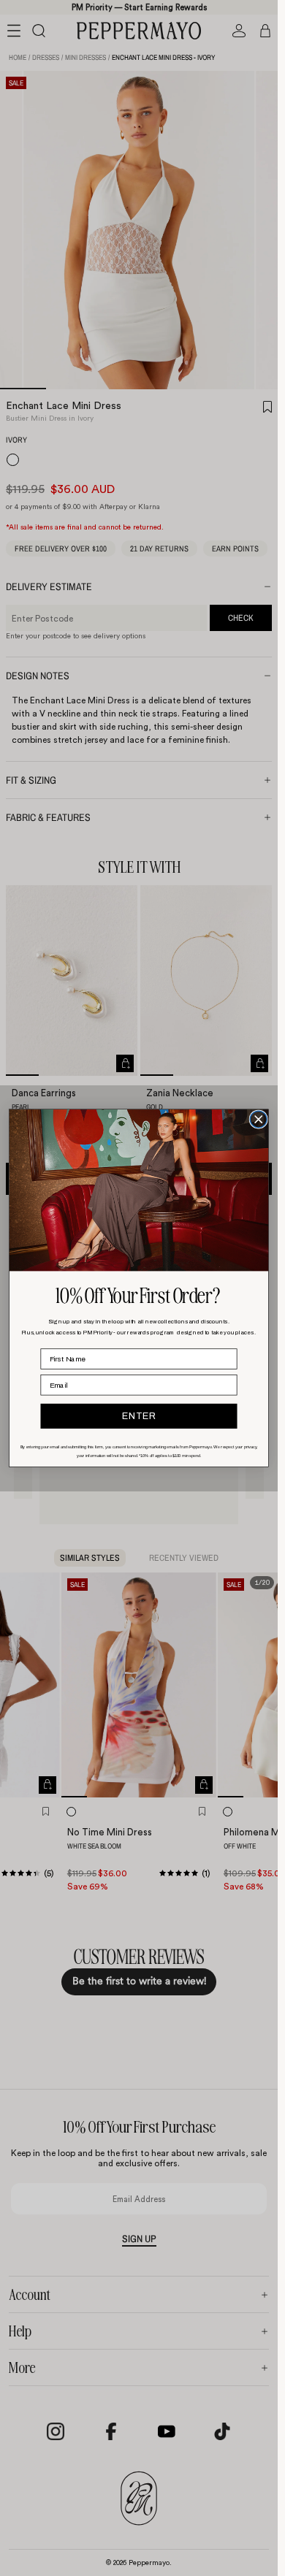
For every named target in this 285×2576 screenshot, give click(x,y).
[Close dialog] (258, 1119)
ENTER (139, 1416)
